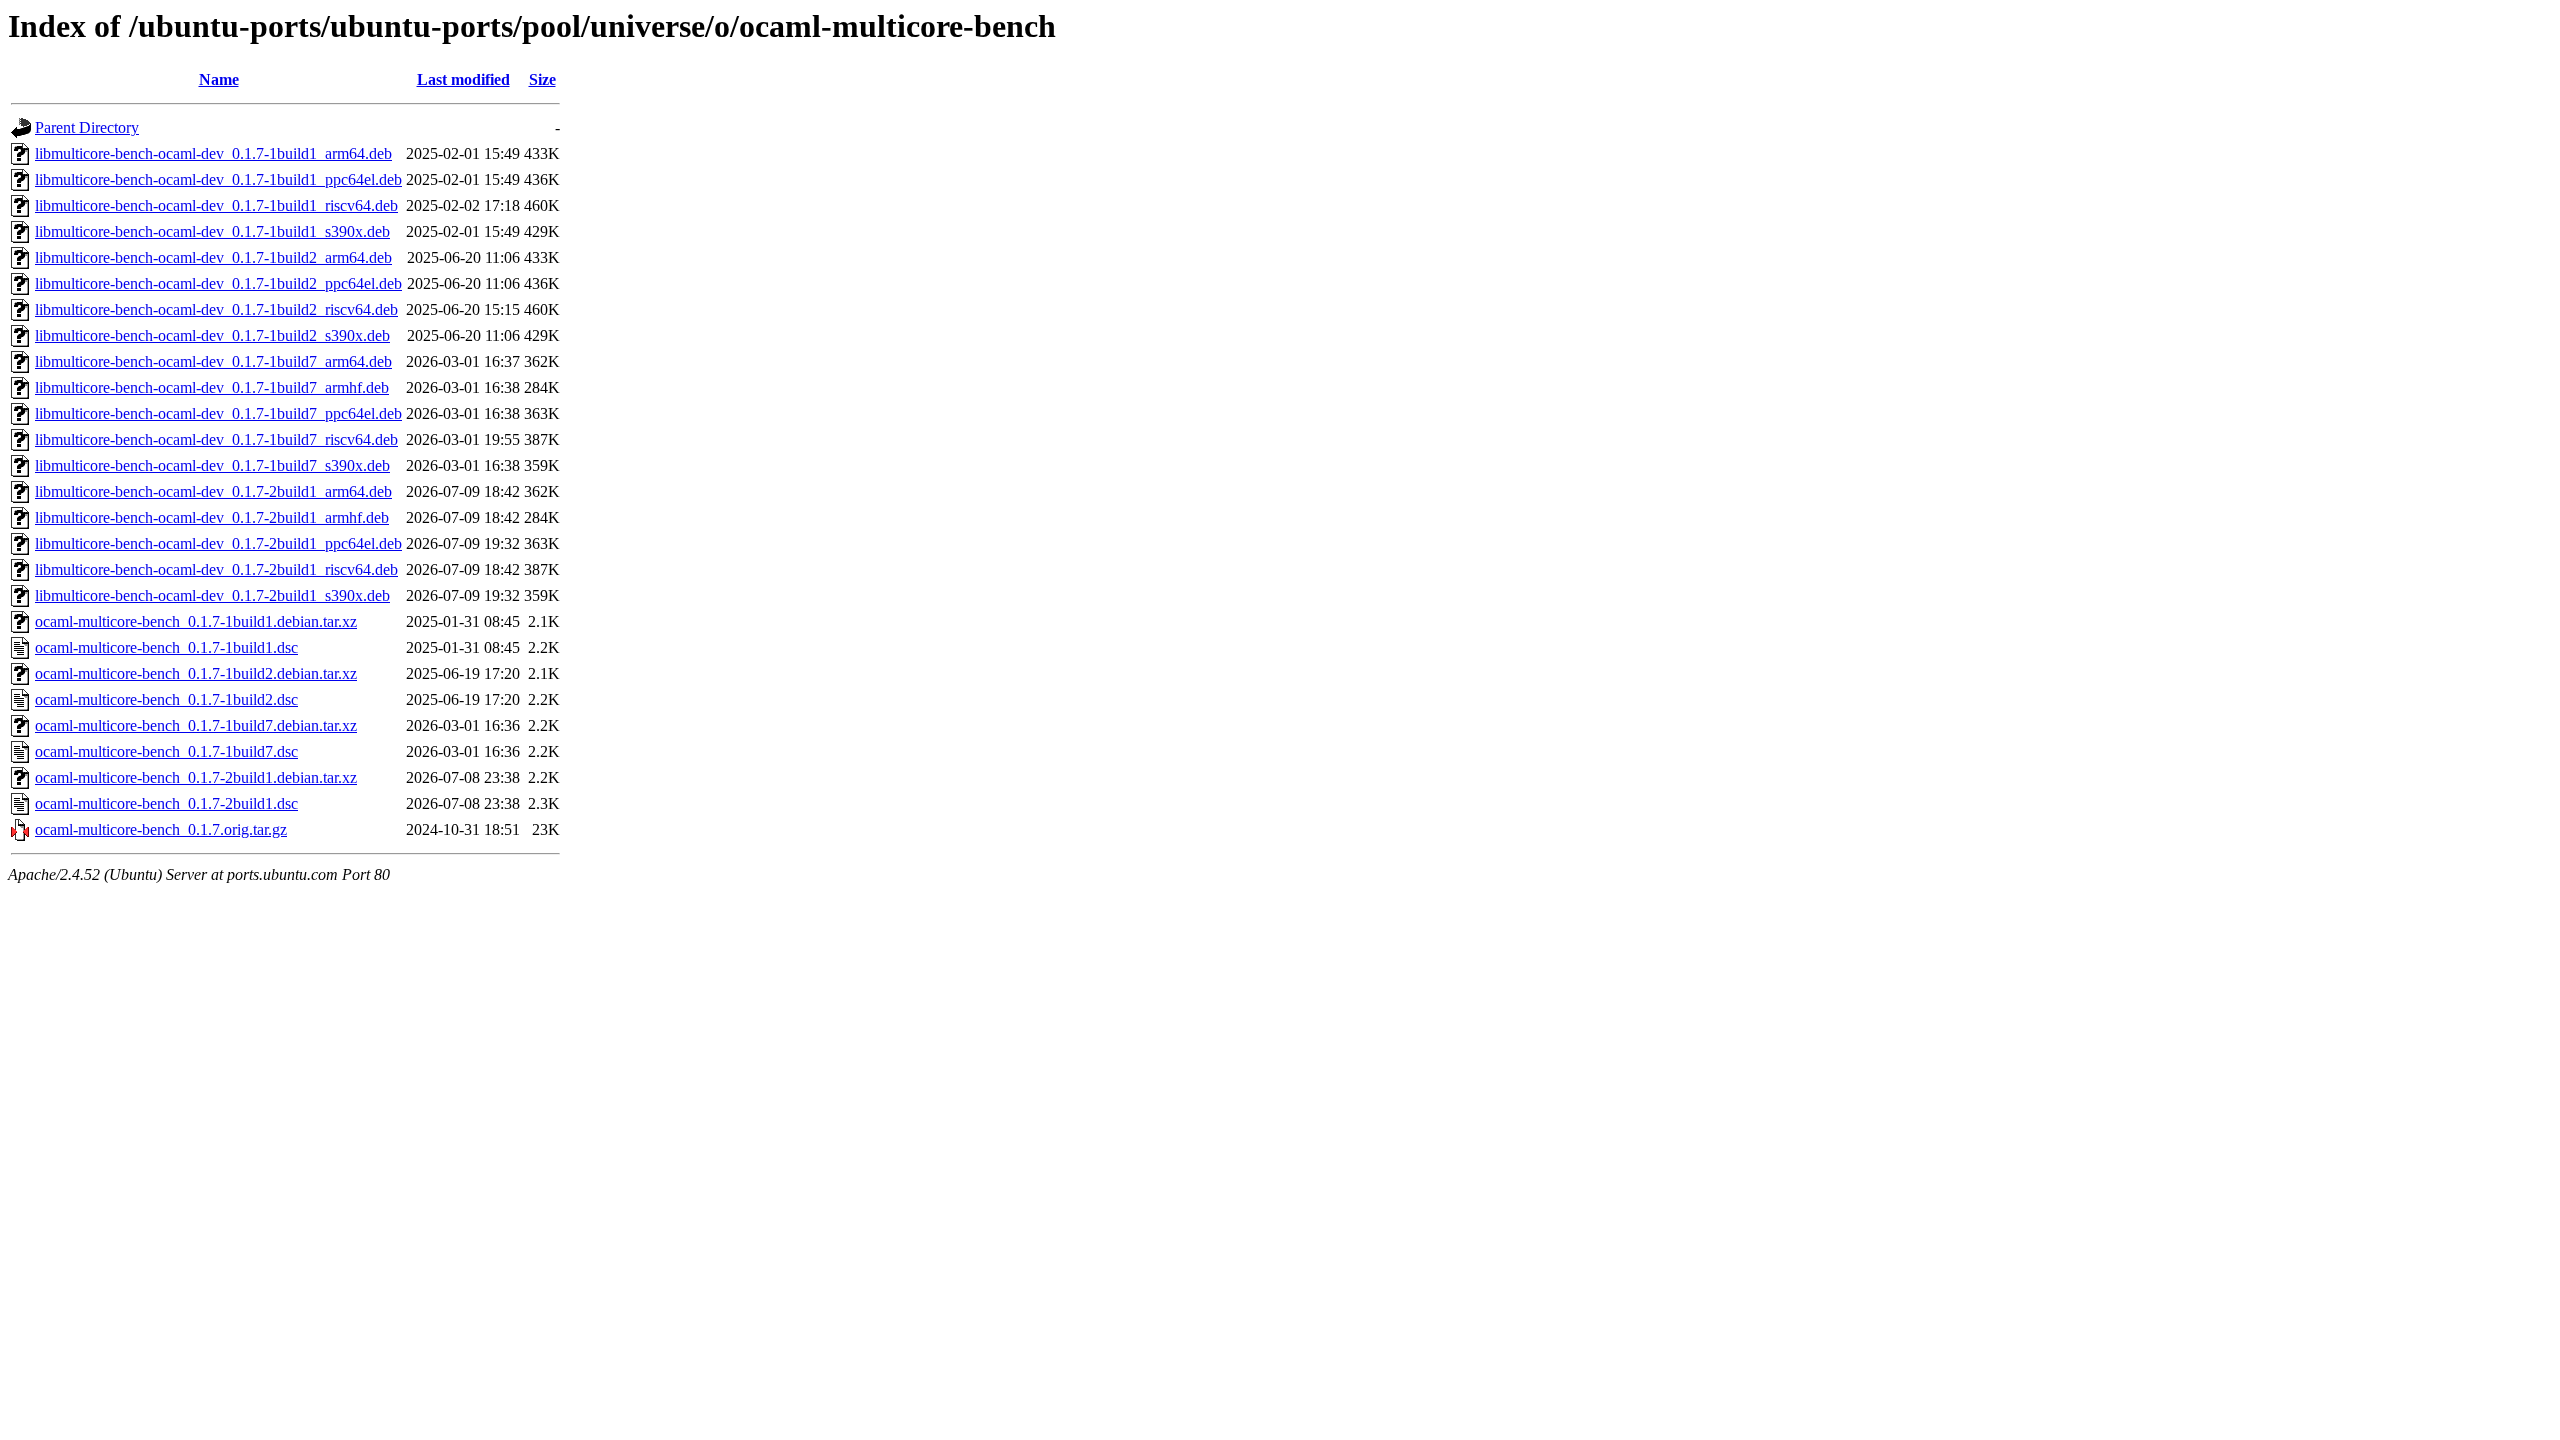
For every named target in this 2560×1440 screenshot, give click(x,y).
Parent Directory (87, 127)
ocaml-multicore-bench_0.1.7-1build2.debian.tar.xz (196, 673)
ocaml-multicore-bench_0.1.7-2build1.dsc (166, 803)
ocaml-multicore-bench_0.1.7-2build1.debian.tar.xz (196, 777)
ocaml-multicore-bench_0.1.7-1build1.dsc (166, 647)
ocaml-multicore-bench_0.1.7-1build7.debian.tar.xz (196, 725)
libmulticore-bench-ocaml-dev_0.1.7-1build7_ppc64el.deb (218, 413)
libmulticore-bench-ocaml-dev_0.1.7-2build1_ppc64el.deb (218, 543)
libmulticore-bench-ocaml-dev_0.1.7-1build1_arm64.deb (213, 153)
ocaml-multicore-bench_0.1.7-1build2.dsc (166, 699)
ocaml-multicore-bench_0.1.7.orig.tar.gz (161, 829)
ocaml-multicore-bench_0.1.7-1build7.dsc (166, 751)
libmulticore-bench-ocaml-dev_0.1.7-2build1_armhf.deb (212, 517)
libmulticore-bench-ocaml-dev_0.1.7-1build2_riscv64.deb (216, 309)
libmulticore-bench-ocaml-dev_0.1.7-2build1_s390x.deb (212, 595)
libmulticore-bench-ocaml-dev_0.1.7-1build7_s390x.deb (212, 465)
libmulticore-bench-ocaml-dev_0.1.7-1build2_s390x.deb (212, 335)
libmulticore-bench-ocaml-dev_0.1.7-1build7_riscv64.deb (216, 439)
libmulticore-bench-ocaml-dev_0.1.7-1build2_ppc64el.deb (218, 283)
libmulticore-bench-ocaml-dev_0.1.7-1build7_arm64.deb (213, 361)
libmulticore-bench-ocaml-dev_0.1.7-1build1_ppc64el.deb (218, 179)
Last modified (463, 79)
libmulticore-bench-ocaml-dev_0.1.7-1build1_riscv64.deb (216, 205)
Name (219, 79)
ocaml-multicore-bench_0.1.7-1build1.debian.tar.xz (196, 621)
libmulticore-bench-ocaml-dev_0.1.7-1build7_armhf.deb (212, 387)
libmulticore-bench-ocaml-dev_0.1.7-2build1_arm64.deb (213, 491)
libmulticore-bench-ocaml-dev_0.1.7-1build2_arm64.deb (213, 257)
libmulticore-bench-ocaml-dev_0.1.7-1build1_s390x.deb (212, 231)
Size (542, 79)
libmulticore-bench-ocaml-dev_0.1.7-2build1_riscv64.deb (216, 569)
